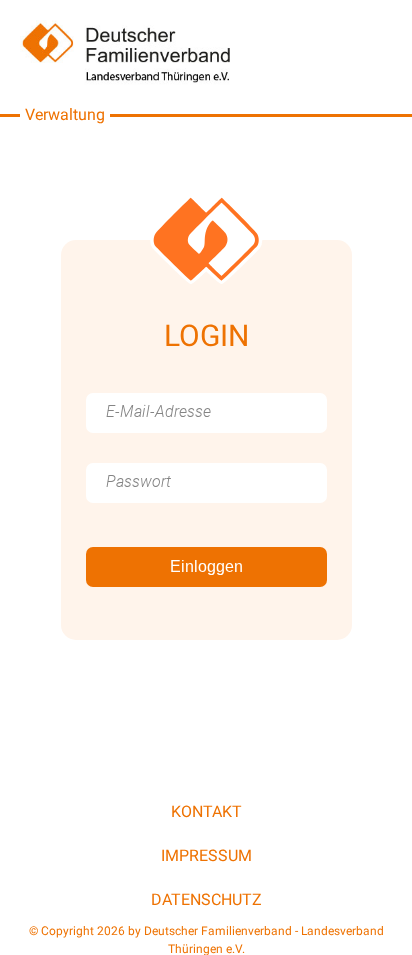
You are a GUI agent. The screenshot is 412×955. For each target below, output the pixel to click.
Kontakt (206, 811)
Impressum (206, 855)
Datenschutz (206, 899)
